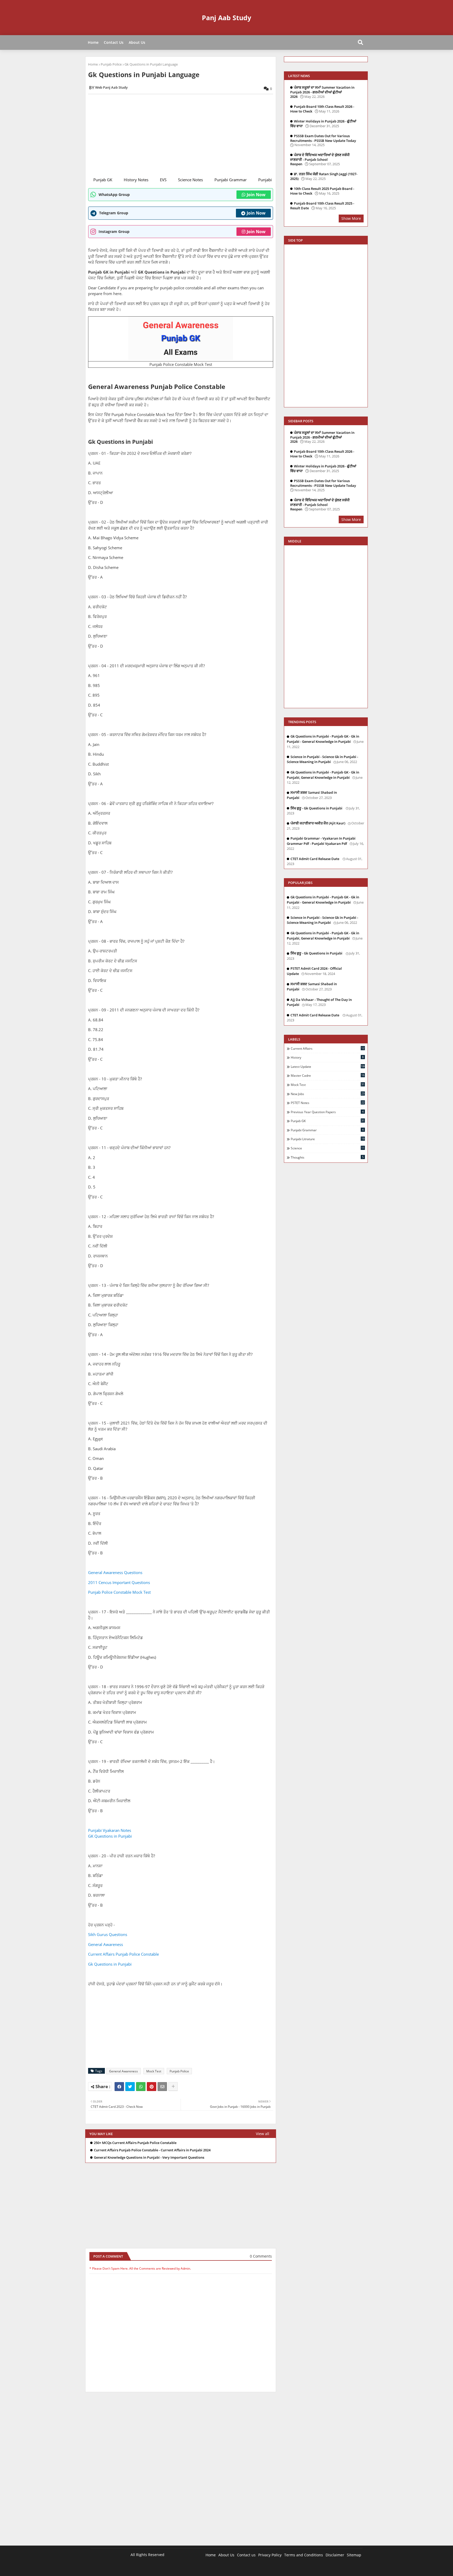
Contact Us (114, 42)
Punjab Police (111, 64)
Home (93, 42)
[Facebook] (119, 2087)
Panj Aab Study (226, 18)
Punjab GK (103, 180)
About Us (137, 42)
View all (263, 2134)
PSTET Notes (328, 1103)
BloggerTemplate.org (193, 2568)
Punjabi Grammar (231, 180)
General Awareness (106, 1944)
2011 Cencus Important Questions (119, 1582)
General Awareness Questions (116, 1572)
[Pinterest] (152, 2087)
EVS (163, 180)
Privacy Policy (270, 2555)
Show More (351, 218)
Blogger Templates (128, 2568)
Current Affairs (328, 1048)
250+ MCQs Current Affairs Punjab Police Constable (135, 2143)
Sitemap (354, 2555)
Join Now (256, 195)
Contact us (246, 2555)
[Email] (162, 2087)
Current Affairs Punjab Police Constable (123, 1954)
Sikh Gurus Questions (108, 1934)
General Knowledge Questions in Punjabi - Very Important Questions (149, 2158)
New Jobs (328, 1094)
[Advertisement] (184, 135)
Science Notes (190, 180)
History (327, 1057)
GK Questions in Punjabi (110, 1836)
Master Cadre (328, 1075)
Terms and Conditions (304, 2555)
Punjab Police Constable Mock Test (120, 1592)
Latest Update (328, 1066)
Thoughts (327, 1157)
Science (328, 1148)
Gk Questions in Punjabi (110, 1964)
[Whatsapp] (141, 2087)
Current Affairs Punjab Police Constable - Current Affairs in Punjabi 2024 (152, 2150)
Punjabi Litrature (328, 1139)
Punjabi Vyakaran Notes (110, 1830)
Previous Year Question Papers (327, 1112)
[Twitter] (130, 2087)
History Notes (136, 180)
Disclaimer (335, 2555)
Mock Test (154, 2071)
